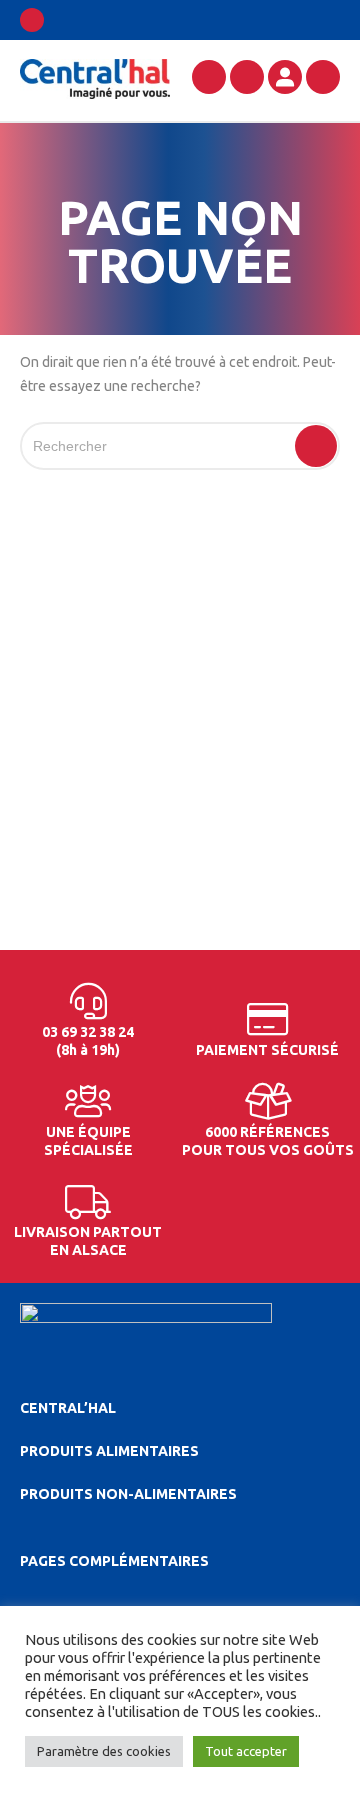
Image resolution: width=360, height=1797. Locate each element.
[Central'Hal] (95, 78)
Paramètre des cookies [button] (104, 1751)
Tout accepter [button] (246, 1751)
